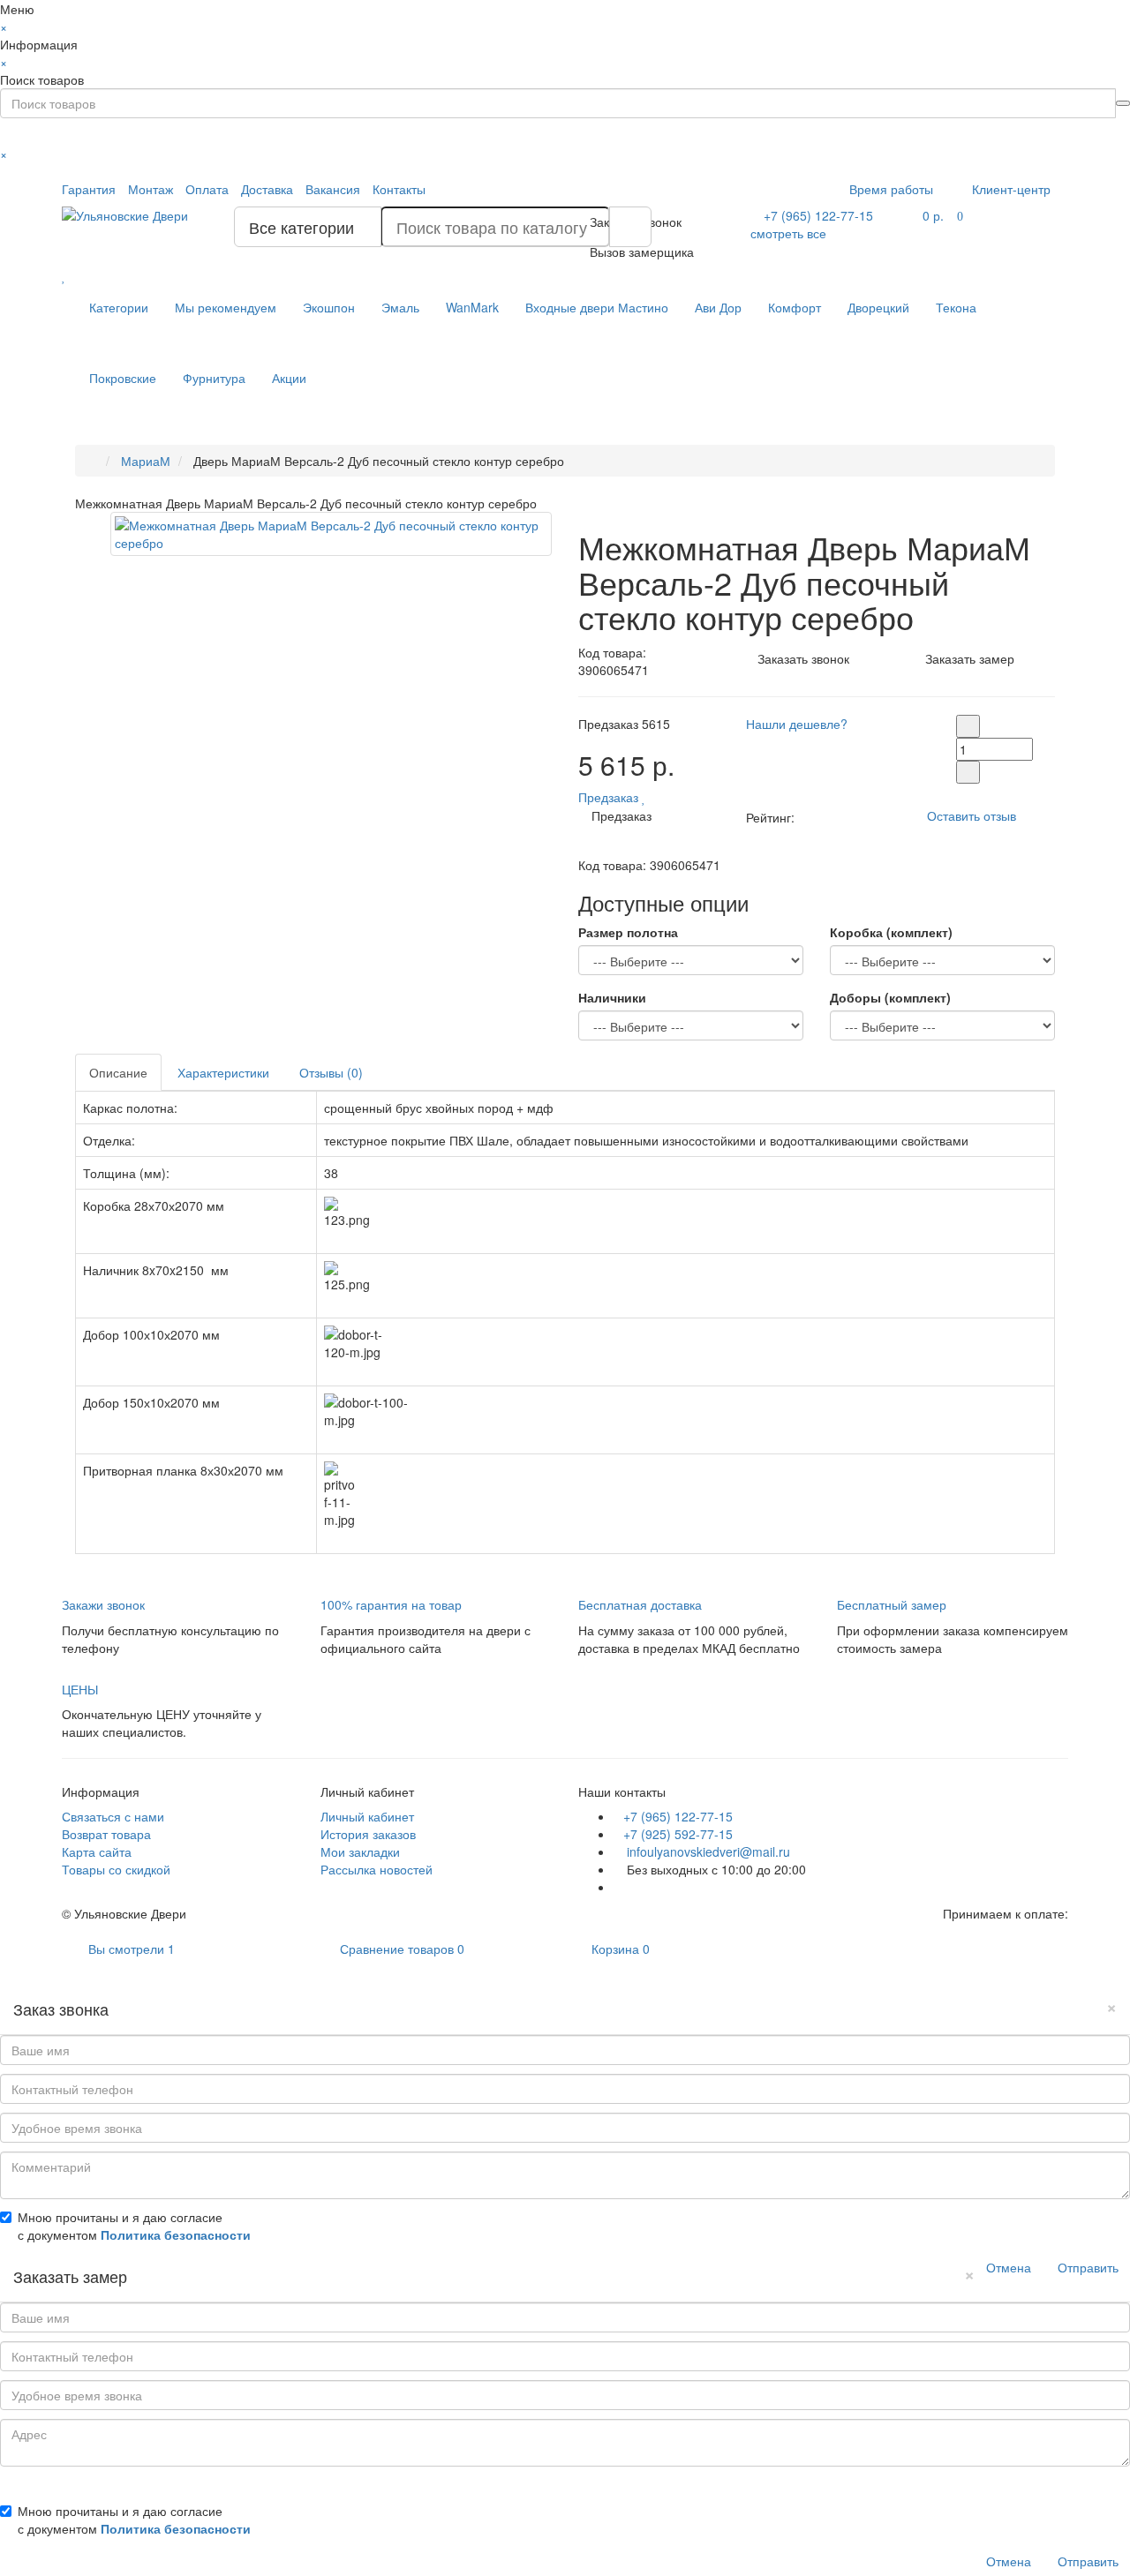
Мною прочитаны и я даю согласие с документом (134, 2226)
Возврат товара (106, 1834)
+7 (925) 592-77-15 (678, 1834)
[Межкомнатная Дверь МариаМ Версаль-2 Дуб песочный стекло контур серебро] (331, 534)
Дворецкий (878, 307)
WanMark (472, 307)
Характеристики (223, 1072)
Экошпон (329, 307)
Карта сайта (97, 1851)
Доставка (267, 189)
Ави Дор (718, 307)
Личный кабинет (367, 1816)
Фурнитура (214, 378)
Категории (119, 307)
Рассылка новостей (377, 1869)
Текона (956, 307)
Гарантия (89, 189)
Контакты (399, 189)
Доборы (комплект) (890, 997)
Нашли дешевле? (797, 724)
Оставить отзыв (972, 815)
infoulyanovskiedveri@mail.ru (707, 1851)
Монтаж (151, 189)
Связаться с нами (113, 1816)
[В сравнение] (655, 797)
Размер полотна (628, 932)
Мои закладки (360, 1851)
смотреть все (788, 233)
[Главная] (93, 461)
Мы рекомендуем (226, 307)
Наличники (612, 997)
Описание (118, 1072)
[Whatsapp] (618, 1887)
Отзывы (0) (331, 1072)
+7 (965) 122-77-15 (678, 1816)
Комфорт (795, 307)
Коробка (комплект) (891, 932)
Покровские (123, 378)
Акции (289, 378)
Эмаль (400, 307)
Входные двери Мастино (597, 307)
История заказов (368, 1834)
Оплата (207, 189)
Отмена (1009, 2267)
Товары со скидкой (116, 1869)
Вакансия (333, 189)
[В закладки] (644, 797)
